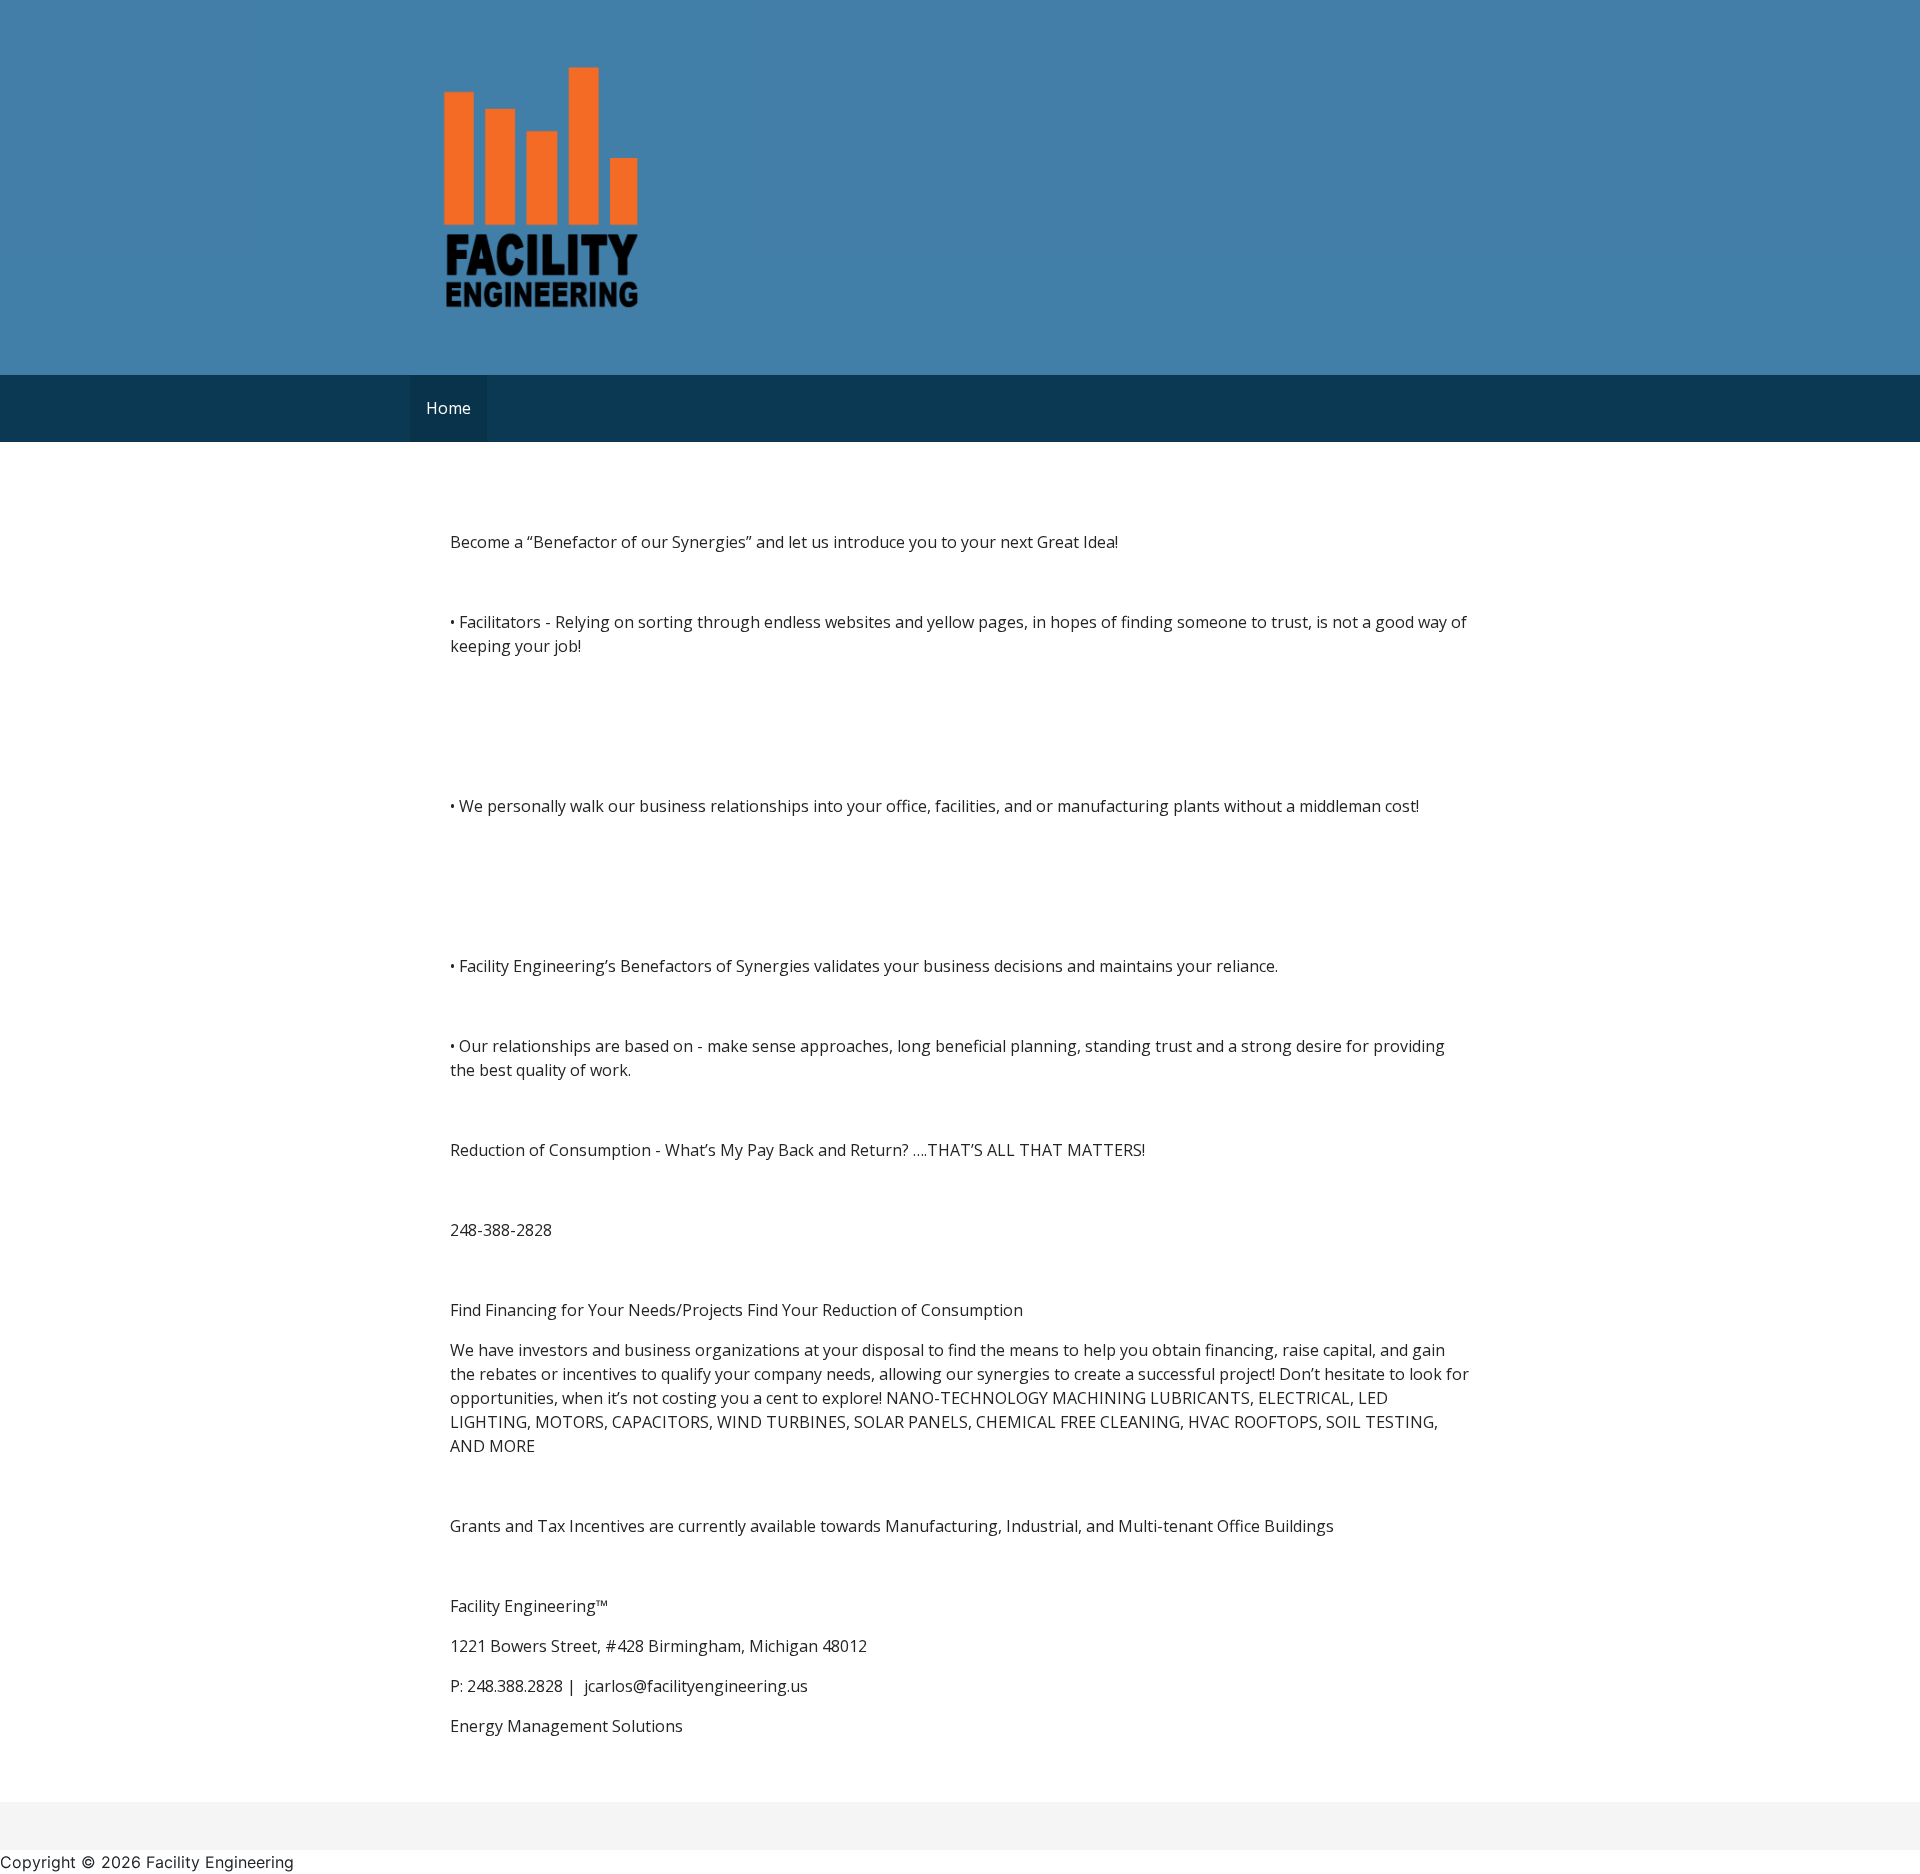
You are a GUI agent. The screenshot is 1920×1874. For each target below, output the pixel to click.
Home (448, 408)
